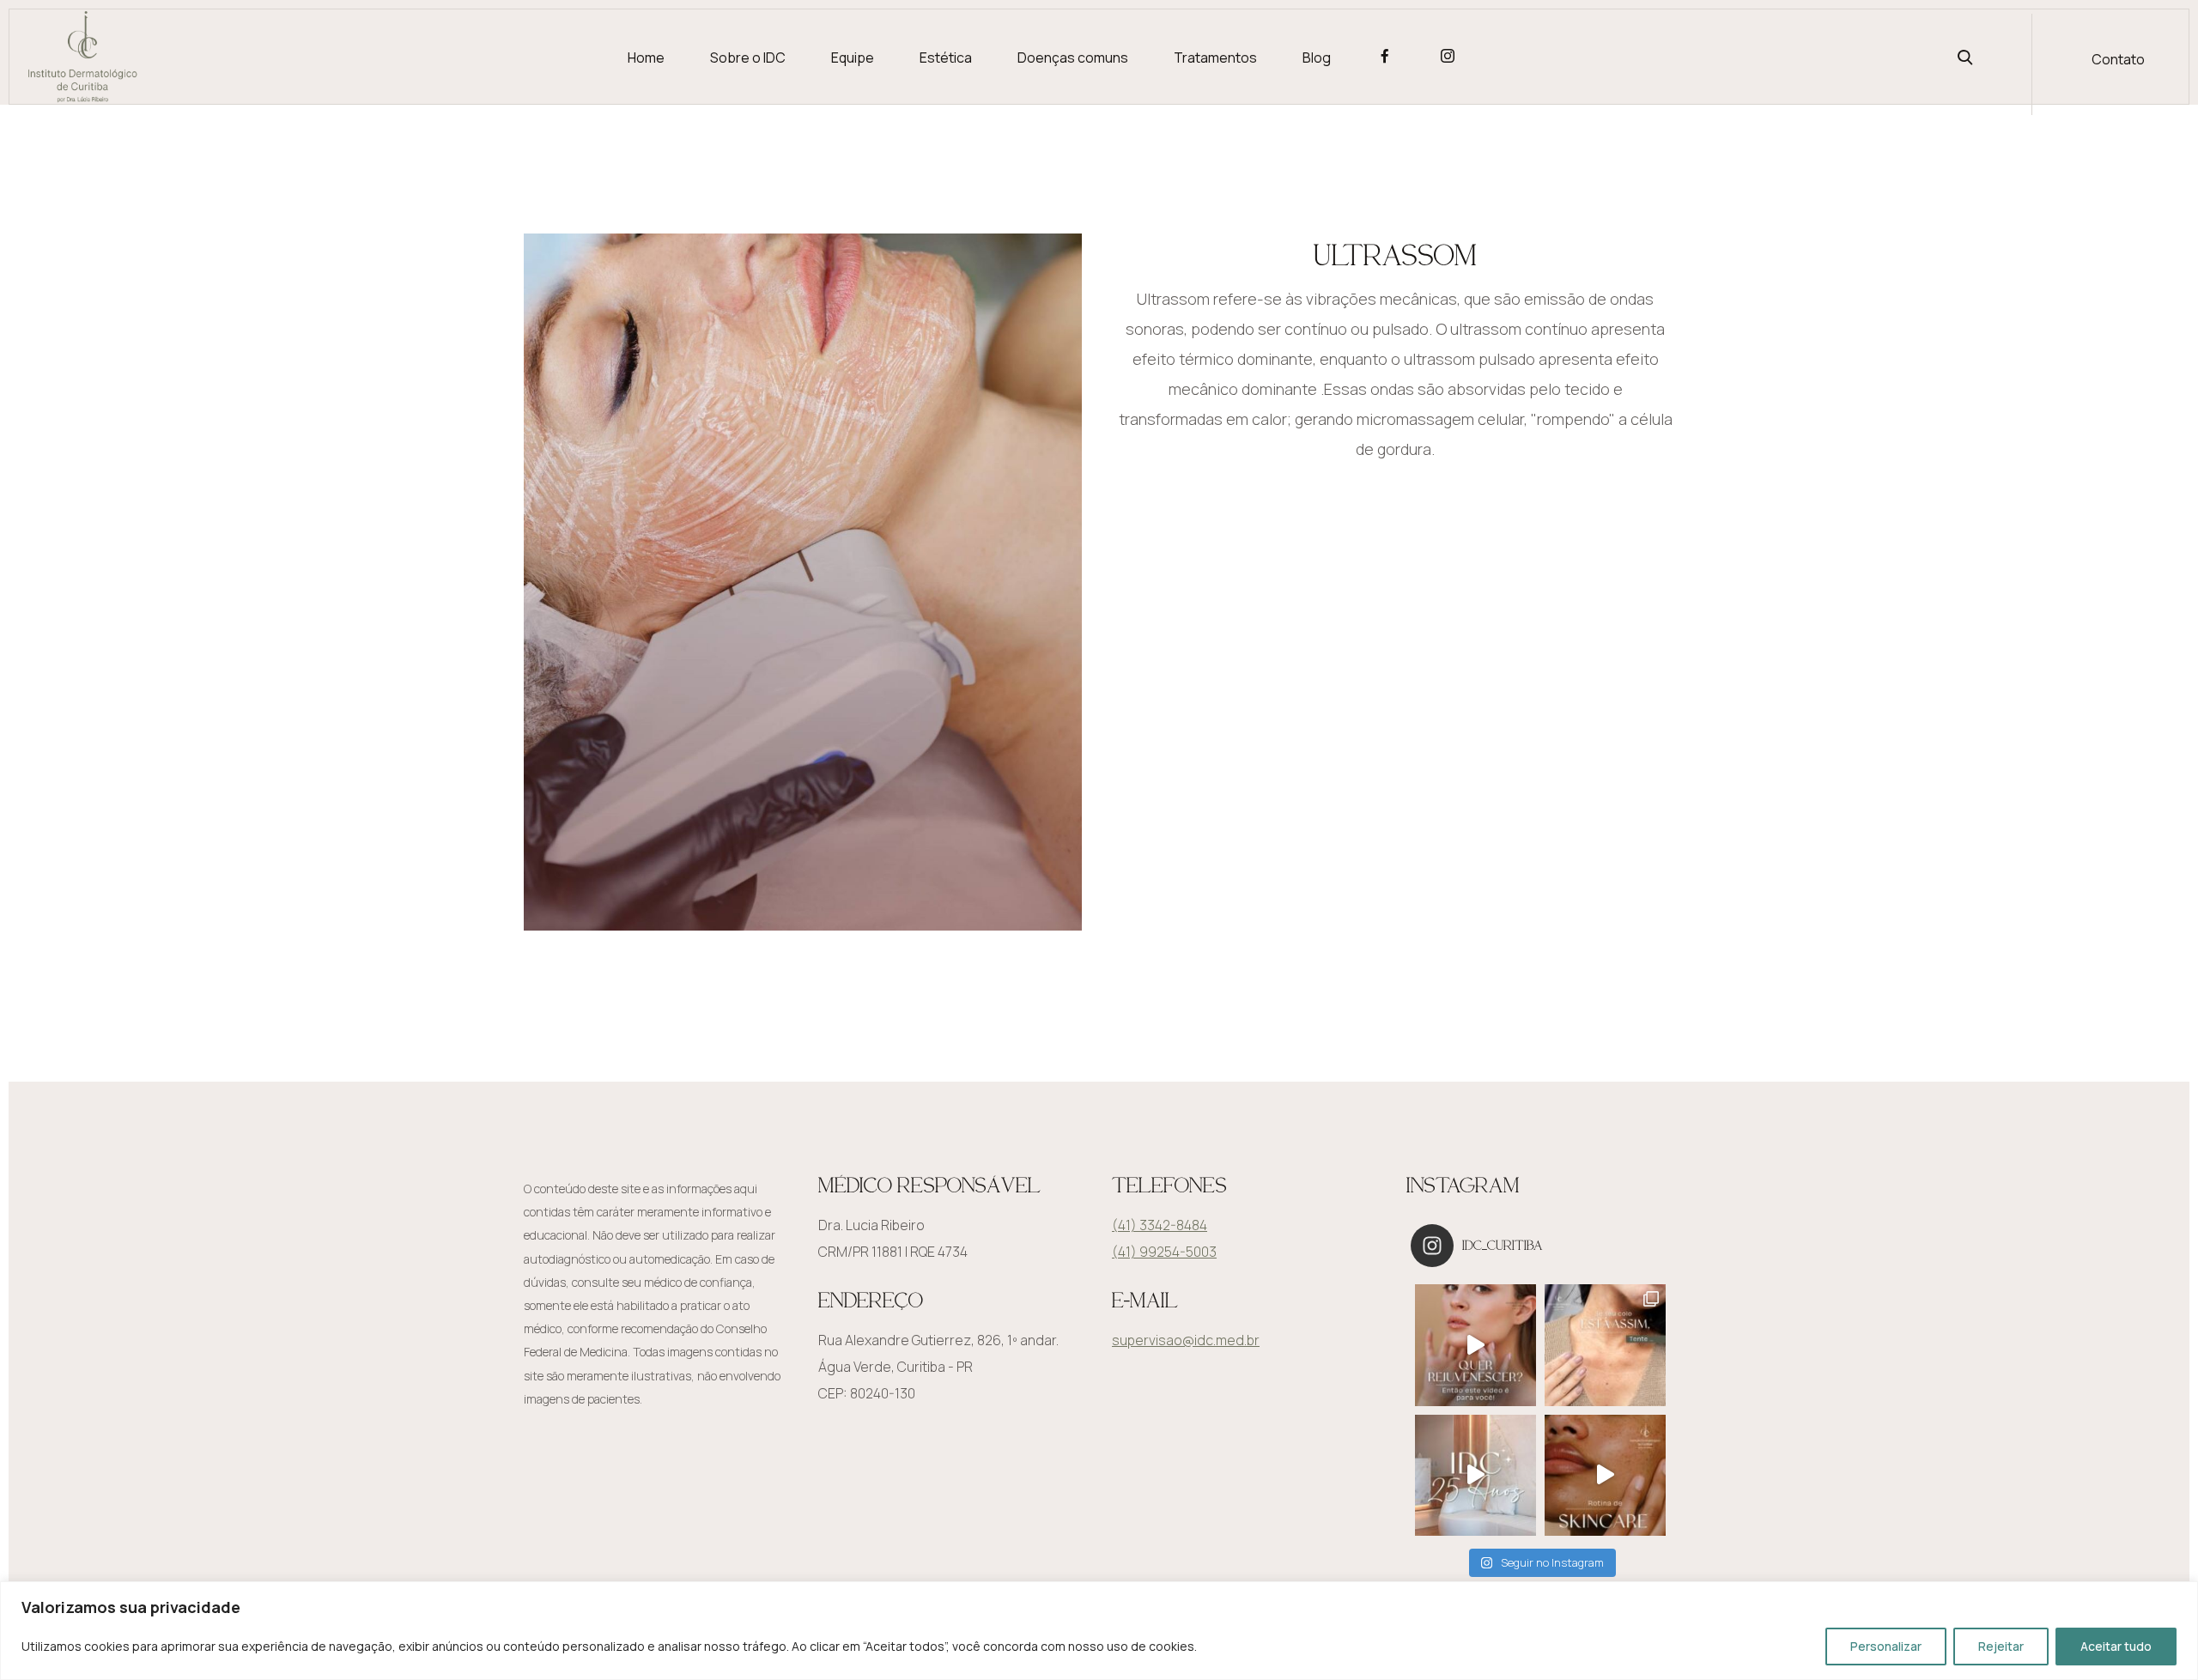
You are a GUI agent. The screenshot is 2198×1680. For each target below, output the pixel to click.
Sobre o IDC (748, 58)
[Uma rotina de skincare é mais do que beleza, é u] (1605, 1475)
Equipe (853, 58)
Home (646, 58)
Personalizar (1886, 1646)
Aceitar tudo (2116, 1646)
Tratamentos (1215, 58)
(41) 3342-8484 (1160, 1225)
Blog (1317, 58)
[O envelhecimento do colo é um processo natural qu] (1605, 1345)
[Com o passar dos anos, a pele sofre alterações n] (1475, 1345)
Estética (946, 58)
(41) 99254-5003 (1164, 1252)
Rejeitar (2001, 1646)
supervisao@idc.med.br (1186, 1340)
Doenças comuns (1073, 58)
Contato (2118, 59)
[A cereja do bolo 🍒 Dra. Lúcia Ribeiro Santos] (1475, 1475)
